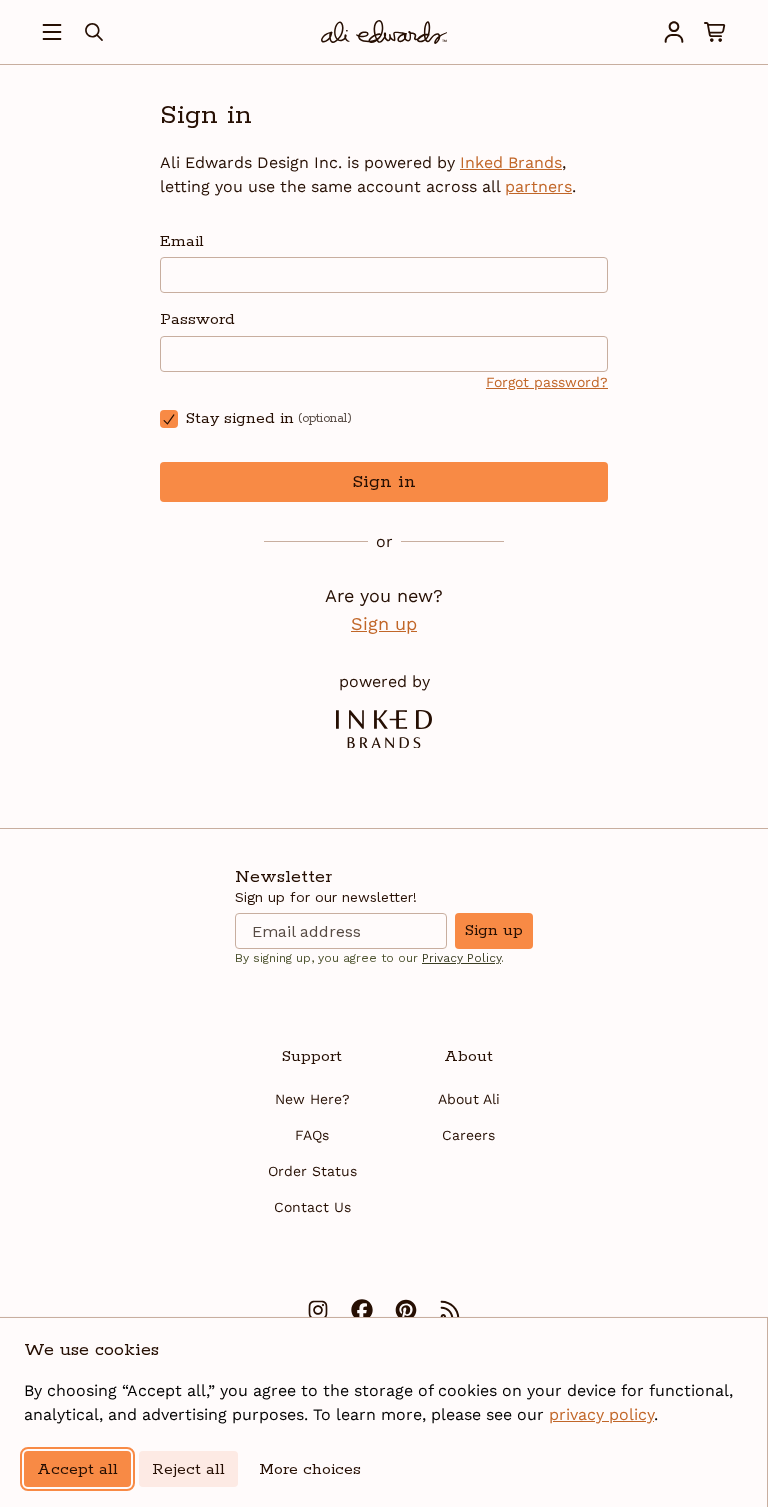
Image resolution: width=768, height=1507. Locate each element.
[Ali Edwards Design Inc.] (384, 32)
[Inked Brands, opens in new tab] (384, 729)
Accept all (77, 1469)
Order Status (312, 1171)
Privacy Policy (461, 958)
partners (538, 186)
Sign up (384, 623)
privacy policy (601, 1414)
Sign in (384, 482)
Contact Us (312, 1207)
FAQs (312, 1135)
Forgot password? (547, 382)
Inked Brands (511, 162)
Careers (468, 1135)
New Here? (312, 1099)
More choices (310, 1469)
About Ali (469, 1099)
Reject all (188, 1469)
